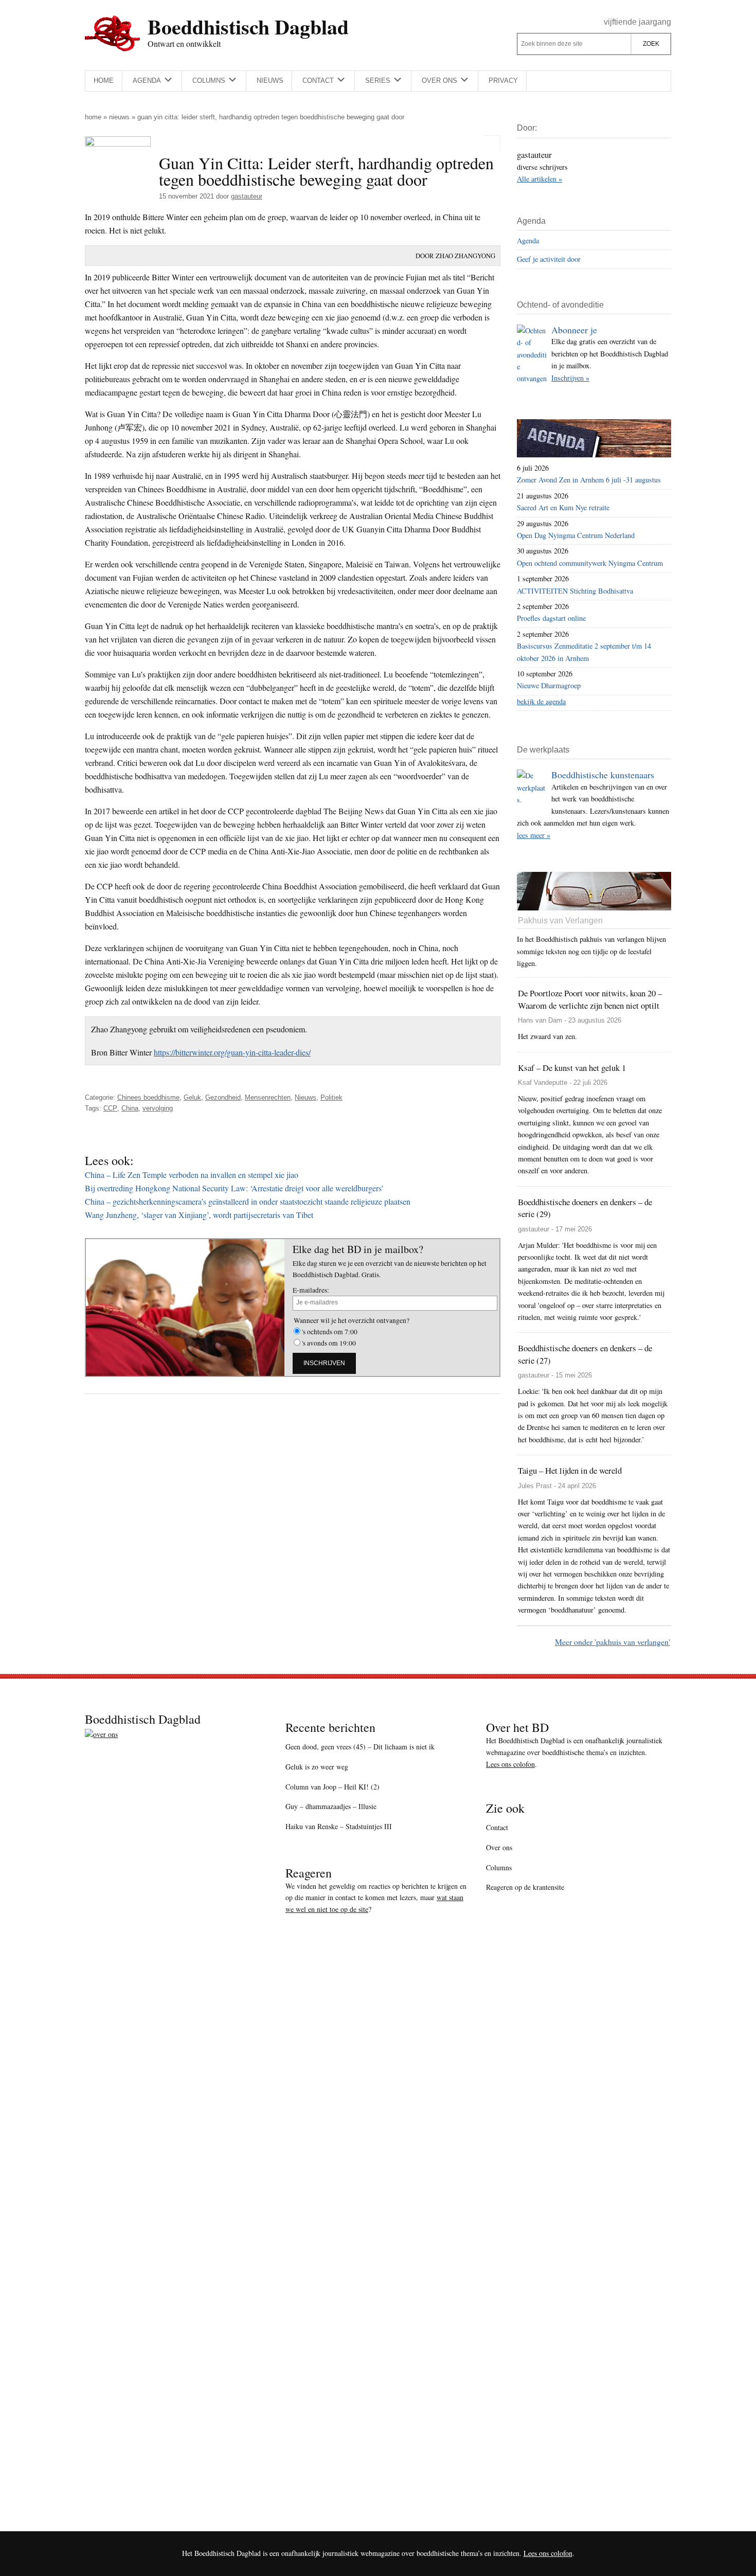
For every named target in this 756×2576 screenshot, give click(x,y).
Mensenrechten (268, 1097)
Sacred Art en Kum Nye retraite (563, 507)
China (130, 1108)
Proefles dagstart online (551, 618)
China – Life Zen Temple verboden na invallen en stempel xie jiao (192, 1175)
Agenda (528, 240)
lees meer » (534, 835)
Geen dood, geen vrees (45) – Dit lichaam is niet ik (360, 1747)
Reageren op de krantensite (525, 1887)
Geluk (192, 1097)
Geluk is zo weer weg (317, 1767)
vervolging (158, 1108)
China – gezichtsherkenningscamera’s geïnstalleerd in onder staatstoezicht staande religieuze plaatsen (248, 1201)
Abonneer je (574, 330)
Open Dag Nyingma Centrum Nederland (576, 535)
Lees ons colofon (510, 1764)
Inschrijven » (570, 378)
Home (93, 117)
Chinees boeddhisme (148, 1097)
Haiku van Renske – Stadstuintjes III (339, 1826)
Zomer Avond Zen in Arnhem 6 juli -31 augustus (589, 480)
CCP (110, 1108)
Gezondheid (223, 1097)
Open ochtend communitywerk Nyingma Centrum (590, 563)
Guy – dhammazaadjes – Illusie (331, 1806)
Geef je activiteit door (549, 259)
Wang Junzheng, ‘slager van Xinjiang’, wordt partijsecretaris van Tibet (199, 1215)
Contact (497, 1827)
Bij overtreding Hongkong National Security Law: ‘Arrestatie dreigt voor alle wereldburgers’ (234, 1188)
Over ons (499, 1847)
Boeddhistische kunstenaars (603, 775)
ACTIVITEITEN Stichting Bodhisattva (575, 591)
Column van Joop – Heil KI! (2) (332, 1787)
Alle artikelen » (539, 179)
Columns (499, 1867)
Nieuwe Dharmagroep (549, 685)
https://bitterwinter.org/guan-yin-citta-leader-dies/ (232, 1052)
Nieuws (119, 117)
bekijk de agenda (541, 701)
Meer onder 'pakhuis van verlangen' (613, 1642)
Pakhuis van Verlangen (560, 920)
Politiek (331, 1097)
